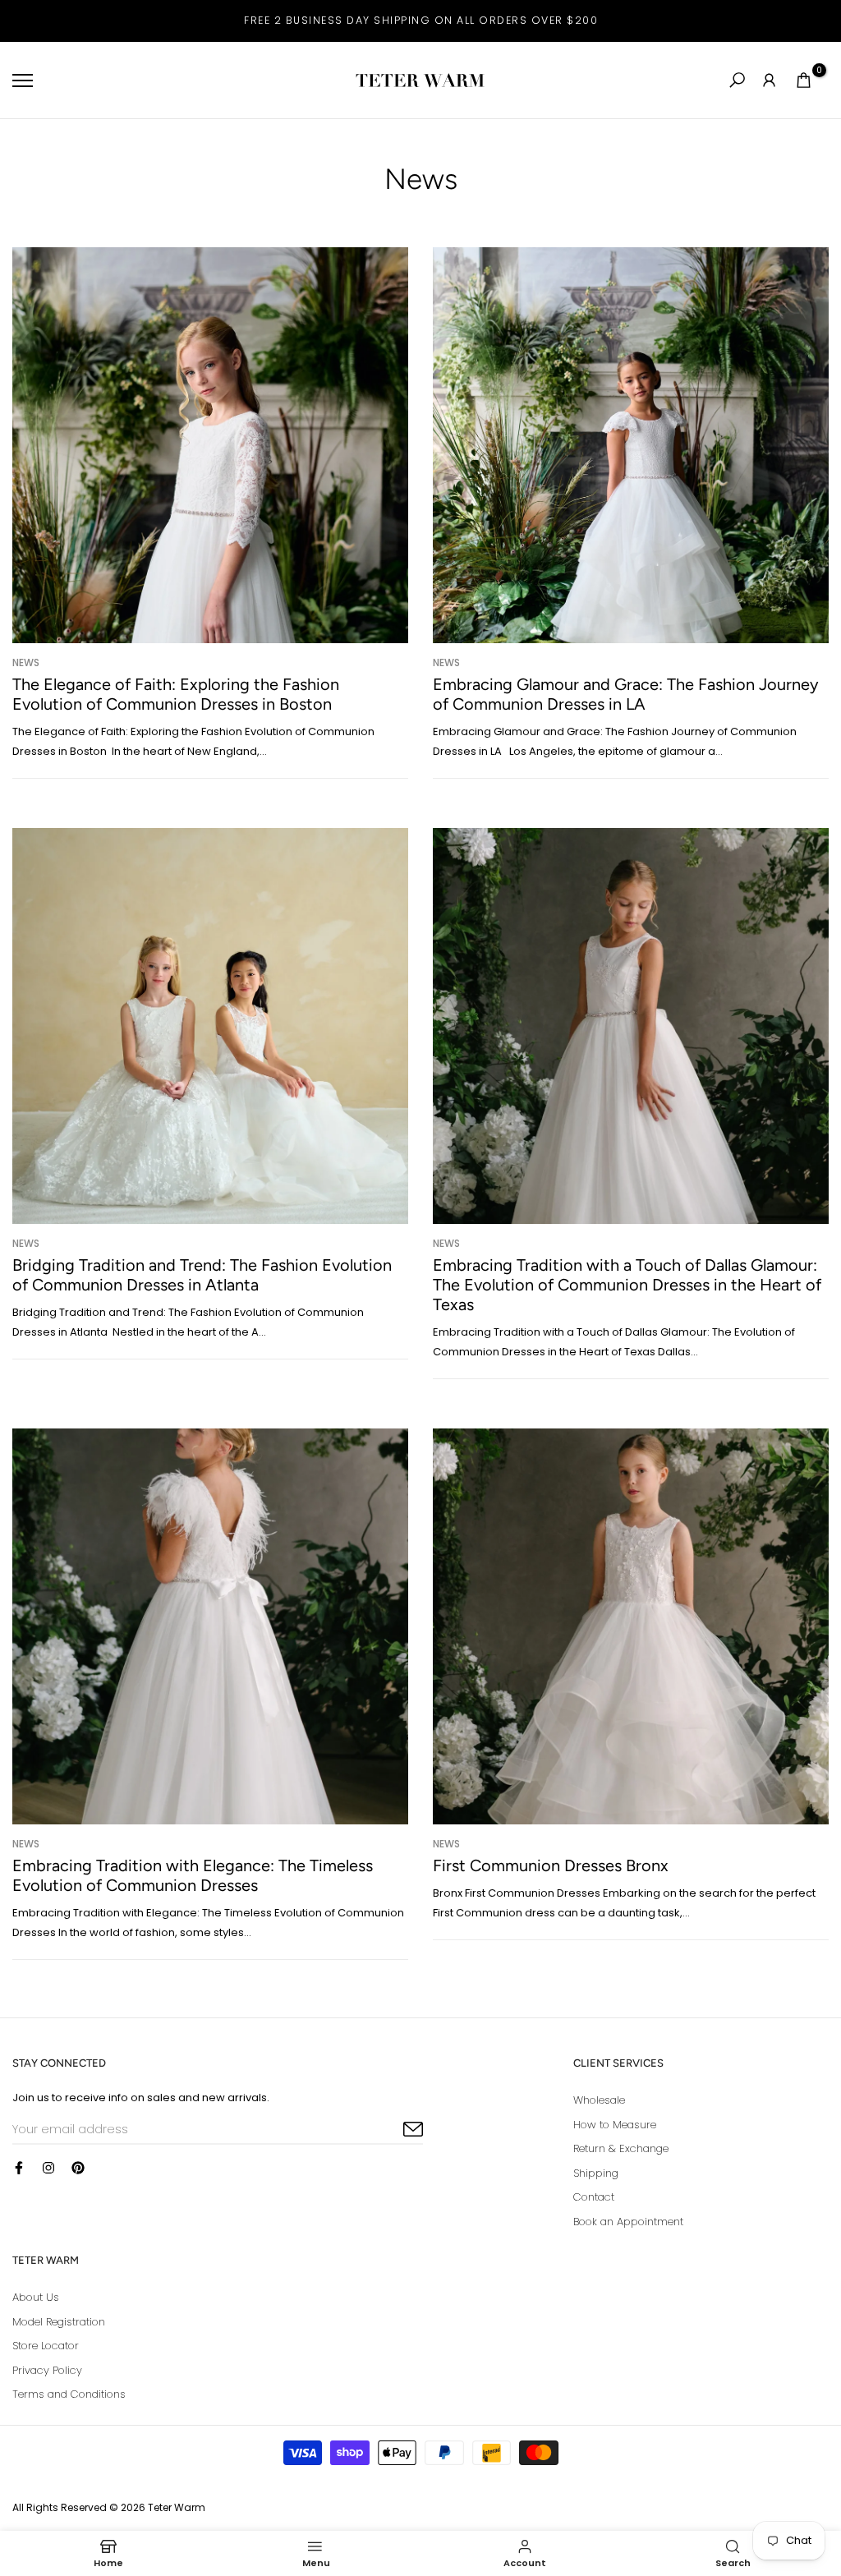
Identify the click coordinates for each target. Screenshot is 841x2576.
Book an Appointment (628, 2222)
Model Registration (59, 2322)
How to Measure (615, 2125)
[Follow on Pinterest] (78, 2168)
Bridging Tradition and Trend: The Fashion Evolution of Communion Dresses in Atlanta (202, 1275)
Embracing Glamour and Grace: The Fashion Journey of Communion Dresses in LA (626, 694)
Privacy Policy (47, 2370)
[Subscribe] (394, 2130)
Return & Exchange (621, 2148)
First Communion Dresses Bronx (551, 1865)
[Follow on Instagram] (48, 2168)
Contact (594, 2197)
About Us (36, 2297)
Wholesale (599, 2100)
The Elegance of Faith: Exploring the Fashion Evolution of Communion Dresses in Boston (176, 694)
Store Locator (46, 2346)
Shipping (596, 2173)
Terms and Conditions (69, 2394)
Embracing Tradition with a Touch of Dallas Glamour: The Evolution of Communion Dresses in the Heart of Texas (627, 1285)
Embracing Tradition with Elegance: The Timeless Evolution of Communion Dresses (193, 1875)
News (26, 662)
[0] (804, 80)
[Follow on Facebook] (19, 2168)
